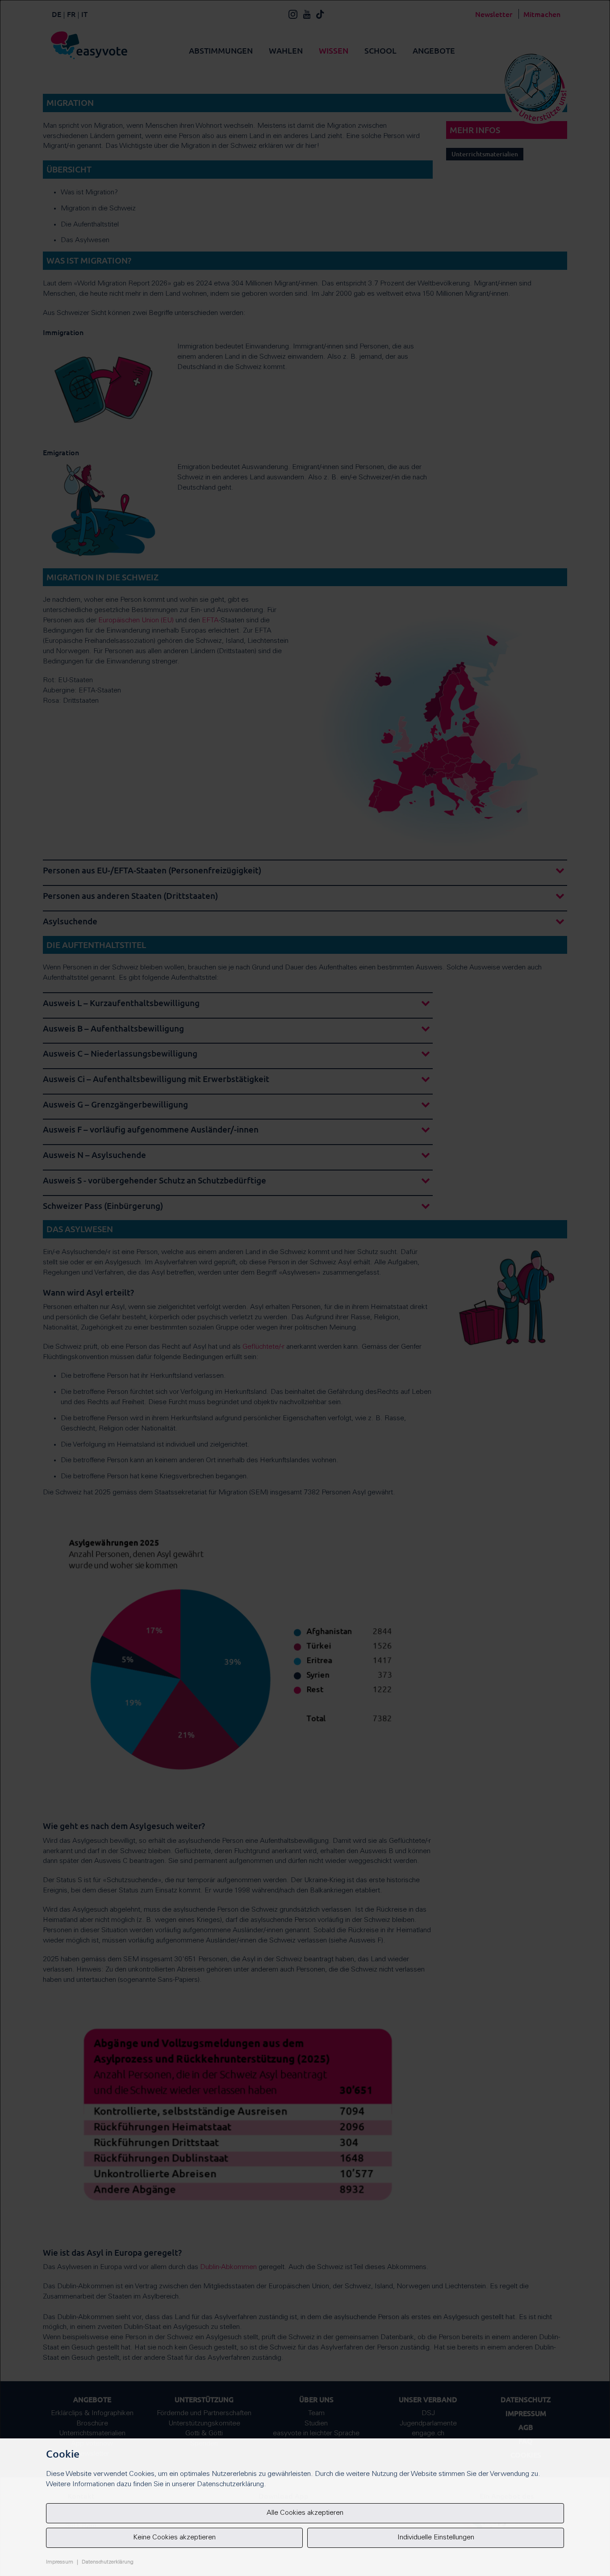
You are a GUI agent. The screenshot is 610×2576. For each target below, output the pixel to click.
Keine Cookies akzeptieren (174, 2538)
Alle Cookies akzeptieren (305, 2513)
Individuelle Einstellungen (436, 2538)
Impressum (60, 2562)
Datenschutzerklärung (108, 2562)
